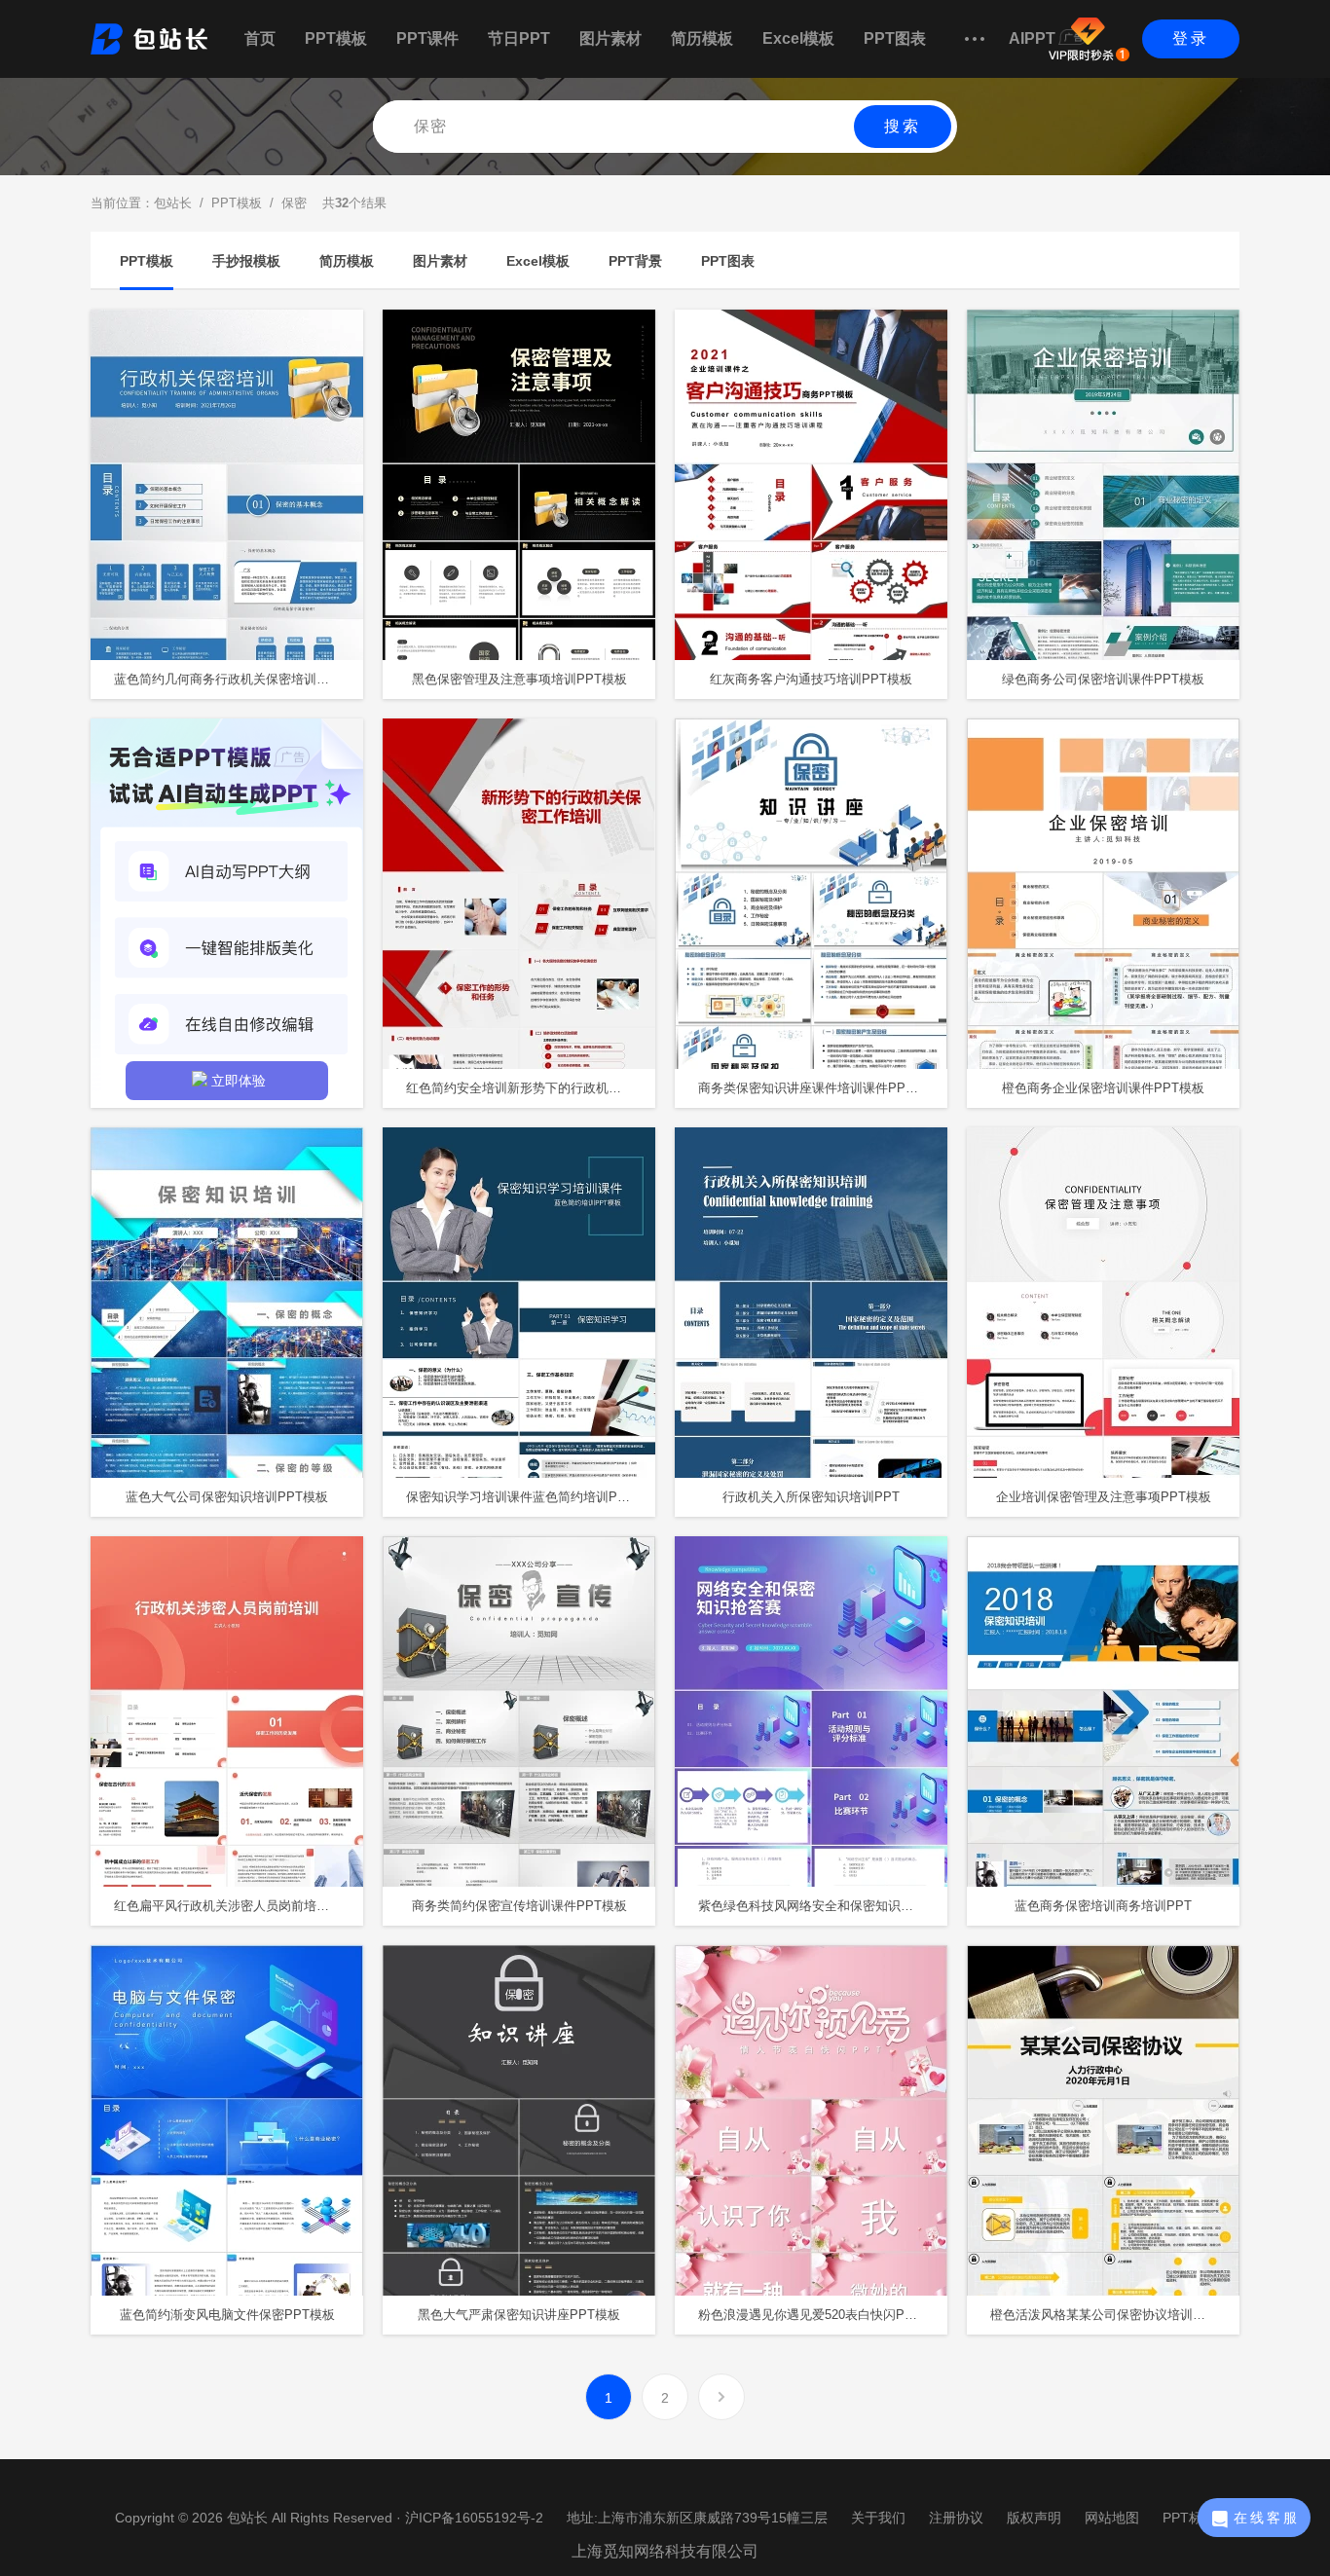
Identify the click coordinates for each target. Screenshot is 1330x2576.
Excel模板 (798, 38)
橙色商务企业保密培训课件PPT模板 (1103, 1088)
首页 (260, 38)
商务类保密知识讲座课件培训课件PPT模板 (818, 1088)
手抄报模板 (246, 261)
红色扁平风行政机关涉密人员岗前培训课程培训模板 (239, 1906)
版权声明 (1034, 2518)
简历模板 (702, 38)
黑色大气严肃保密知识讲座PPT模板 (519, 2315)
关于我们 (878, 2518)
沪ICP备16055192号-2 (474, 2518)
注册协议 (956, 2518)
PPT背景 (635, 261)
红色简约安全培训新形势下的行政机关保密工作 (531, 1088)
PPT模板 (336, 38)
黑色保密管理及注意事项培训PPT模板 (519, 679)
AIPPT (1032, 38)
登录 (1191, 38)
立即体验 (239, 1081)
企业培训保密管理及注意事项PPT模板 (1104, 1497)
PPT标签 (1189, 2518)
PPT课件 (427, 38)
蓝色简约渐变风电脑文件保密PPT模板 (227, 2315)
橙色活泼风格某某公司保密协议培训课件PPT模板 (1115, 2315)
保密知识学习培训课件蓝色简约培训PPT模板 (531, 1497)
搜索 (903, 126)
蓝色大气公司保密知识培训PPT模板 (227, 1497)
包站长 (173, 203)
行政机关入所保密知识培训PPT (811, 1497)
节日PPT (519, 38)
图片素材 (610, 38)
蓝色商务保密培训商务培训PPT (1103, 1906)
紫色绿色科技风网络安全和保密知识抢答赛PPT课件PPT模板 (823, 1906)
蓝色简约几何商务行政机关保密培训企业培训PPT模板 (239, 679)
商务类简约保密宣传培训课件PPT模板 (519, 1906)
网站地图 (1112, 2518)
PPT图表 (895, 38)
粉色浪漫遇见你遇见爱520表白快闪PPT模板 (822, 2315)
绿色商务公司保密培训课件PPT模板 (1103, 679)
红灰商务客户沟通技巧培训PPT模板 (811, 679)
